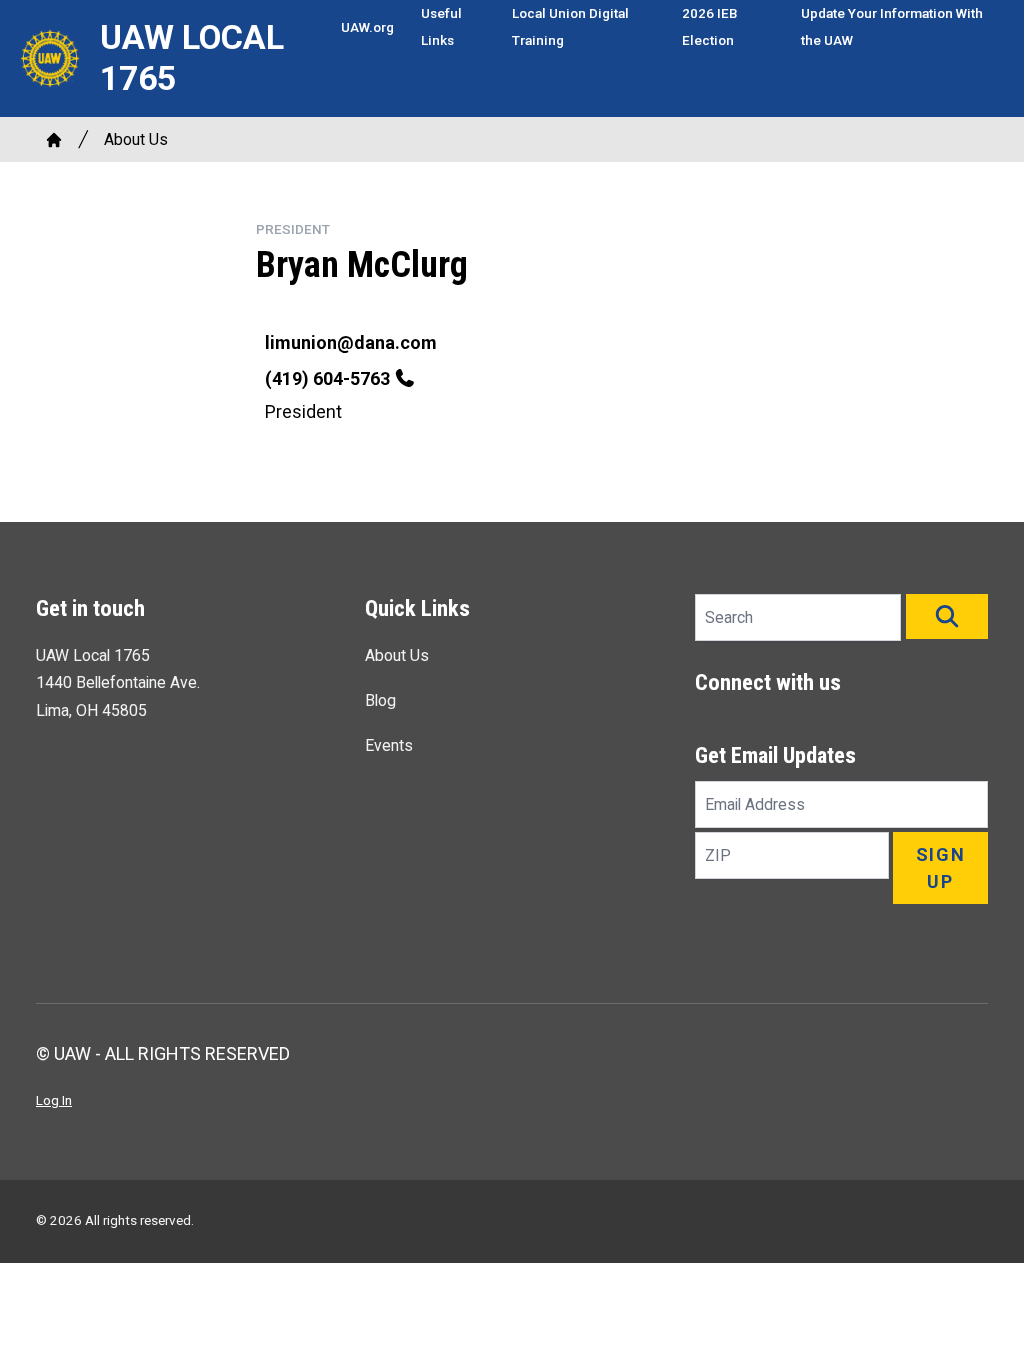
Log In (54, 1100)
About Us (136, 139)
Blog (380, 700)
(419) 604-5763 (327, 378)
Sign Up (941, 868)
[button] (947, 616)
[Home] (54, 140)
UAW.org (367, 27)
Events (389, 745)
